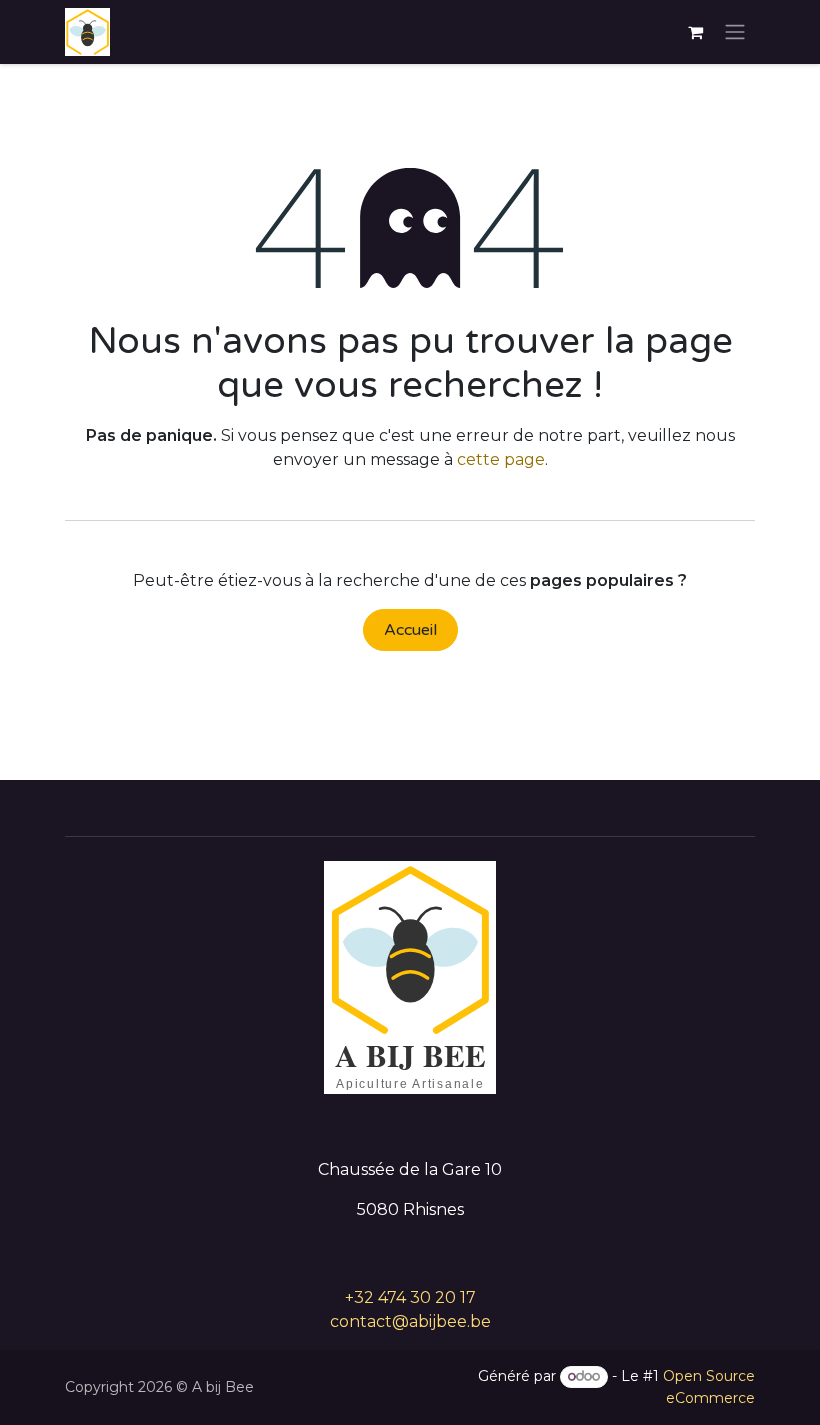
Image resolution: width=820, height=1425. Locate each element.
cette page (501, 459)
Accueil (410, 630)
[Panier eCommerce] (695, 32)
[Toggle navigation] (735, 32)
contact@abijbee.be (410, 1321)
